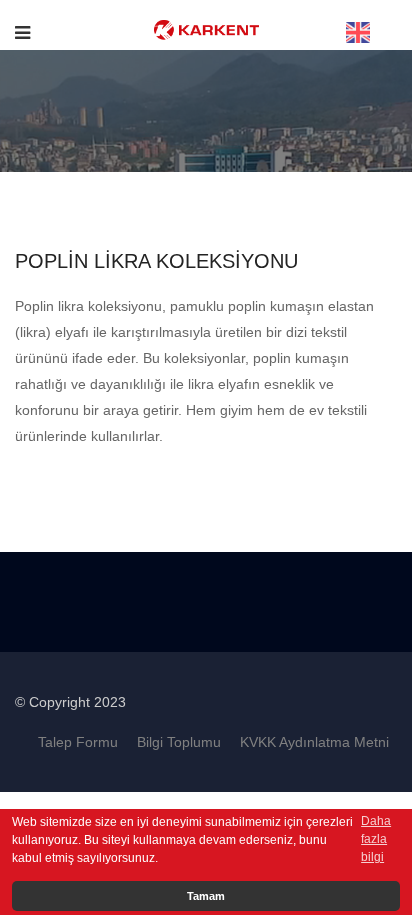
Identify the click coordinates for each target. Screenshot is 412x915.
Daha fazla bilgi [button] (376, 839)
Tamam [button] (206, 896)
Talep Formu (78, 742)
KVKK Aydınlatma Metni (314, 742)
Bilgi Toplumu (179, 742)
